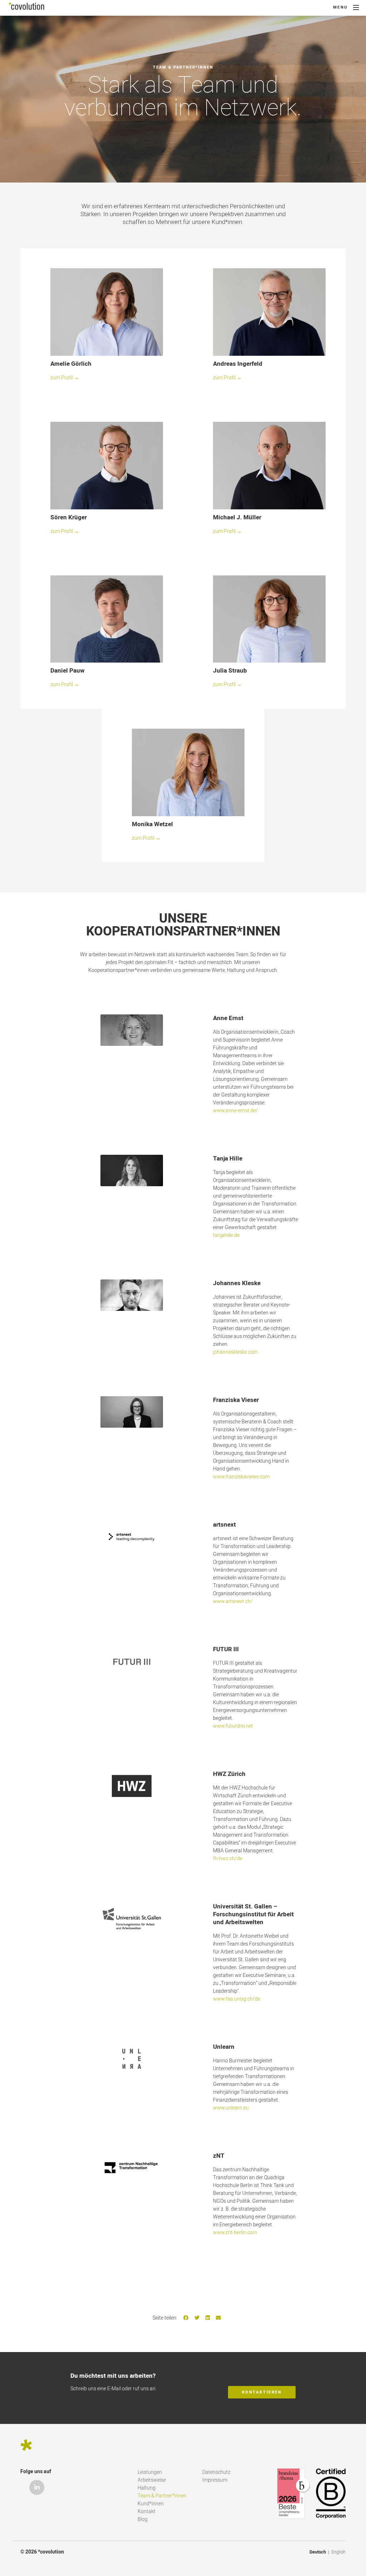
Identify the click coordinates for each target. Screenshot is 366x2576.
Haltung (147, 2488)
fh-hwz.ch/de (228, 1859)
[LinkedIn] (208, 2318)
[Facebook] (186, 2318)
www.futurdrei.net (233, 1726)
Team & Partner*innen (162, 2496)
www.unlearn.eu (231, 2108)
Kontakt (147, 2512)
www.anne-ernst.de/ (236, 1111)
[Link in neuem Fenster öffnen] (132, 1030)
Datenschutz (216, 2472)
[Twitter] (197, 2318)
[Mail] (218, 2318)
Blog (143, 2519)
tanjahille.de (226, 1235)
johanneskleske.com (235, 1352)
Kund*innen (151, 2504)
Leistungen (150, 2472)
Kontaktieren (262, 2392)
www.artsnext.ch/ (233, 1601)
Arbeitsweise (152, 2480)
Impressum (215, 2480)
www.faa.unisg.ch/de (237, 1999)
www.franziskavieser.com (241, 1477)
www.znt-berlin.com (235, 2233)
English (338, 2552)
